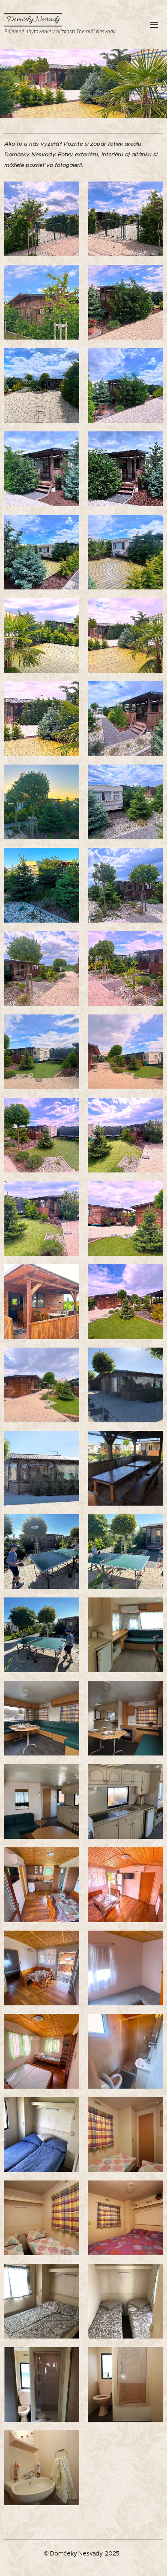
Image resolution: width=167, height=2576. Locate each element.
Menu (154, 24)
